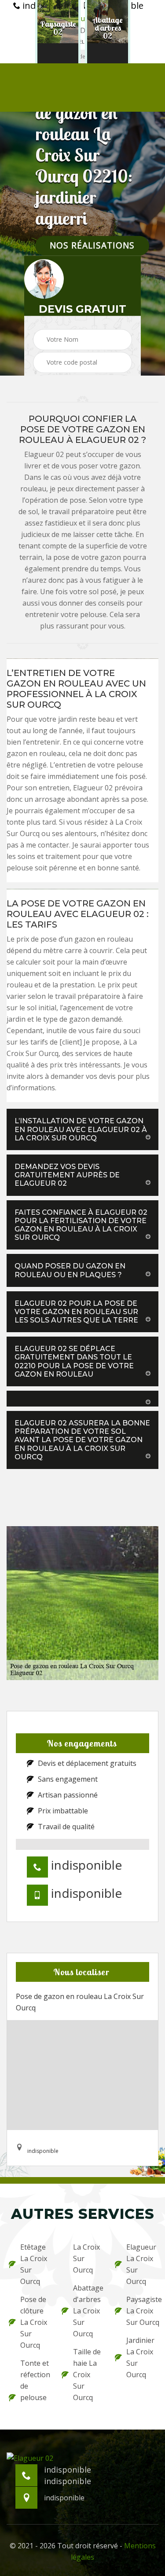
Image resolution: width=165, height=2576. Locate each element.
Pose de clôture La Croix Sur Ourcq (34, 2322)
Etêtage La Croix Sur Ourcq (34, 2264)
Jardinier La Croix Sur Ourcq (140, 2357)
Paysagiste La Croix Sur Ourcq (141, 2311)
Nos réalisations (92, 246)
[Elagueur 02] (30, 2457)
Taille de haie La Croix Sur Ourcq (87, 2375)
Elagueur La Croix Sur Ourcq (141, 2264)
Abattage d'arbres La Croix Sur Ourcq (88, 2311)
